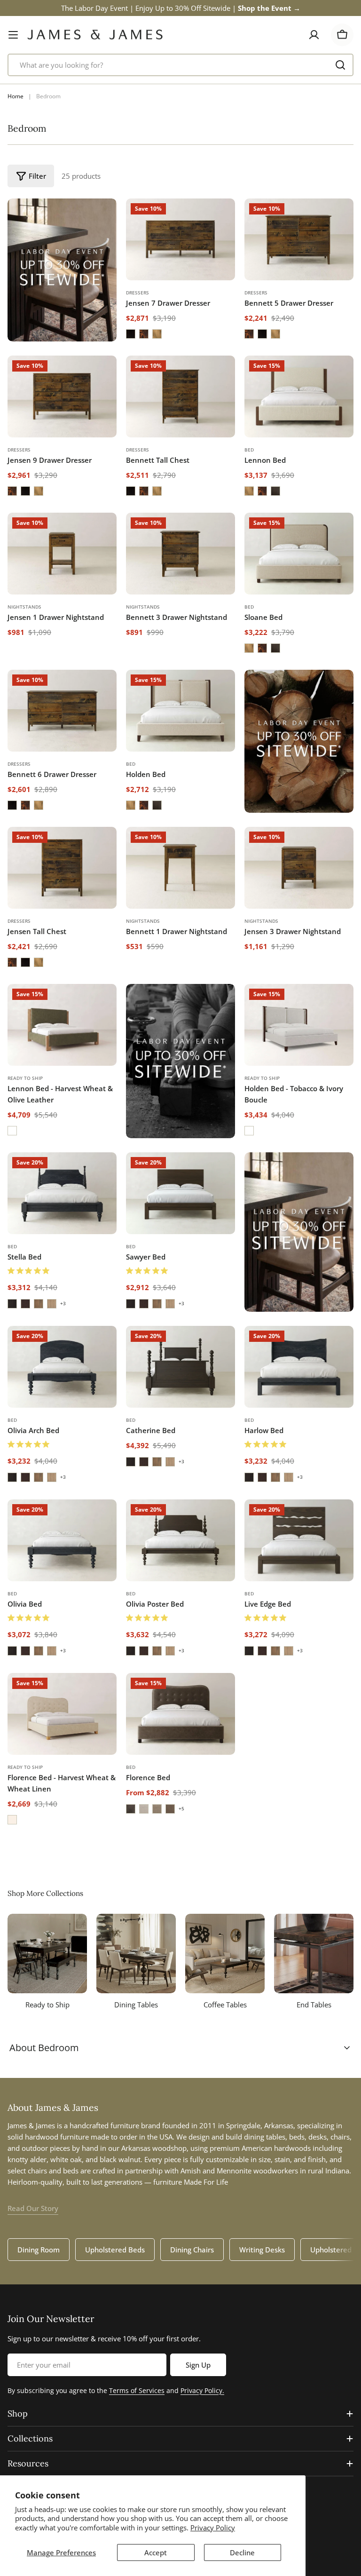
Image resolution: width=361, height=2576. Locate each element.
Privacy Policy (213, 2528)
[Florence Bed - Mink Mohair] (131, 1809)
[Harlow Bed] (299, 1367)
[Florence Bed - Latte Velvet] (170, 1809)
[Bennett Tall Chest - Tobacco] (144, 491)
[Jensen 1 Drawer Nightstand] (62, 554)
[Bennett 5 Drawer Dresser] (299, 239)
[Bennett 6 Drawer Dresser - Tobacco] (25, 805)
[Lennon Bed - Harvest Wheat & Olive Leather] (62, 1025)
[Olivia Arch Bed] (62, 1367)
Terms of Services (137, 2390)
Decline (242, 2552)
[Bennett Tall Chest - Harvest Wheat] (157, 491)
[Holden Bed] (180, 711)
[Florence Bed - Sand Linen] (157, 1809)
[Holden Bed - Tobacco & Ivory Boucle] (299, 1025)
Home (16, 96)
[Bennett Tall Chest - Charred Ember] (131, 491)
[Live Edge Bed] (299, 1540)
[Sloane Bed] (299, 554)
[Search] (340, 65)
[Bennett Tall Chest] (180, 396)
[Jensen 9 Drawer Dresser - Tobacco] (12, 491)
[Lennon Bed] (299, 396)
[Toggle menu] (13, 35)
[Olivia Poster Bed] (180, 1540)
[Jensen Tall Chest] (62, 868)
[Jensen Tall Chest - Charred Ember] (25, 962)
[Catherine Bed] (180, 1367)
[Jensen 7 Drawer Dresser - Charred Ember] (131, 334)
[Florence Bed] (180, 1714)
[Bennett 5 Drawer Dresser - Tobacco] (249, 334)
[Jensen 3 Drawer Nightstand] (299, 868)
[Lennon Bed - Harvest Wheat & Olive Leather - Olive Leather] (12, 1131)
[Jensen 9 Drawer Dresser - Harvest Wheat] (39, 491)
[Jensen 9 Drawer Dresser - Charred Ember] (25, 491)
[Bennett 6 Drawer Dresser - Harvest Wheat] (39, 805)
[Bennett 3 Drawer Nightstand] (180, 554)
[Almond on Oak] (39, 1304)
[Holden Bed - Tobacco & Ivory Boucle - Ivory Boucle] (249, 1131)
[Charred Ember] (275, 491)
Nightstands (24, 607)
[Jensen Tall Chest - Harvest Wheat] (39, 962)
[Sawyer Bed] (180, 1193)
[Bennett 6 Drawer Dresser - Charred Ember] (12, 805)
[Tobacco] (262, 491)
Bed (249, 450)
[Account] (314, 35)
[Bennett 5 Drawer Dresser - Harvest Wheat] (275, 334)
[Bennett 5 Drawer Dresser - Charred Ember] (262, 334)
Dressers (137, 293)
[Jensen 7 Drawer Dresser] (180, 239)
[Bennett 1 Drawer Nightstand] (180, 868)
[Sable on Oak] (25, 1304)
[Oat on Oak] (52, 1304)
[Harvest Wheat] (249, 491)
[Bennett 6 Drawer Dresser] (62, 711)
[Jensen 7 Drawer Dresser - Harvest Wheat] (157, 334)
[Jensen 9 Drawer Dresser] (62, 396)
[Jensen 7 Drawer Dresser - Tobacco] (144, 334)
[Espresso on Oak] (12, 1304)
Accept (156, 2552)
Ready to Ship (25, 1078)
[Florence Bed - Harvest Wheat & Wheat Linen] (62, 1714)
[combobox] (180, 65)
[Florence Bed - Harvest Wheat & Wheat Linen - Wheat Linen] (12, 1820)
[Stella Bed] (62, 1193)
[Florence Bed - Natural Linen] (144, 1809)
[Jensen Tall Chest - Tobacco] (12, 962)
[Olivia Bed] (62, 1540)
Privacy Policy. (202, 2390)
